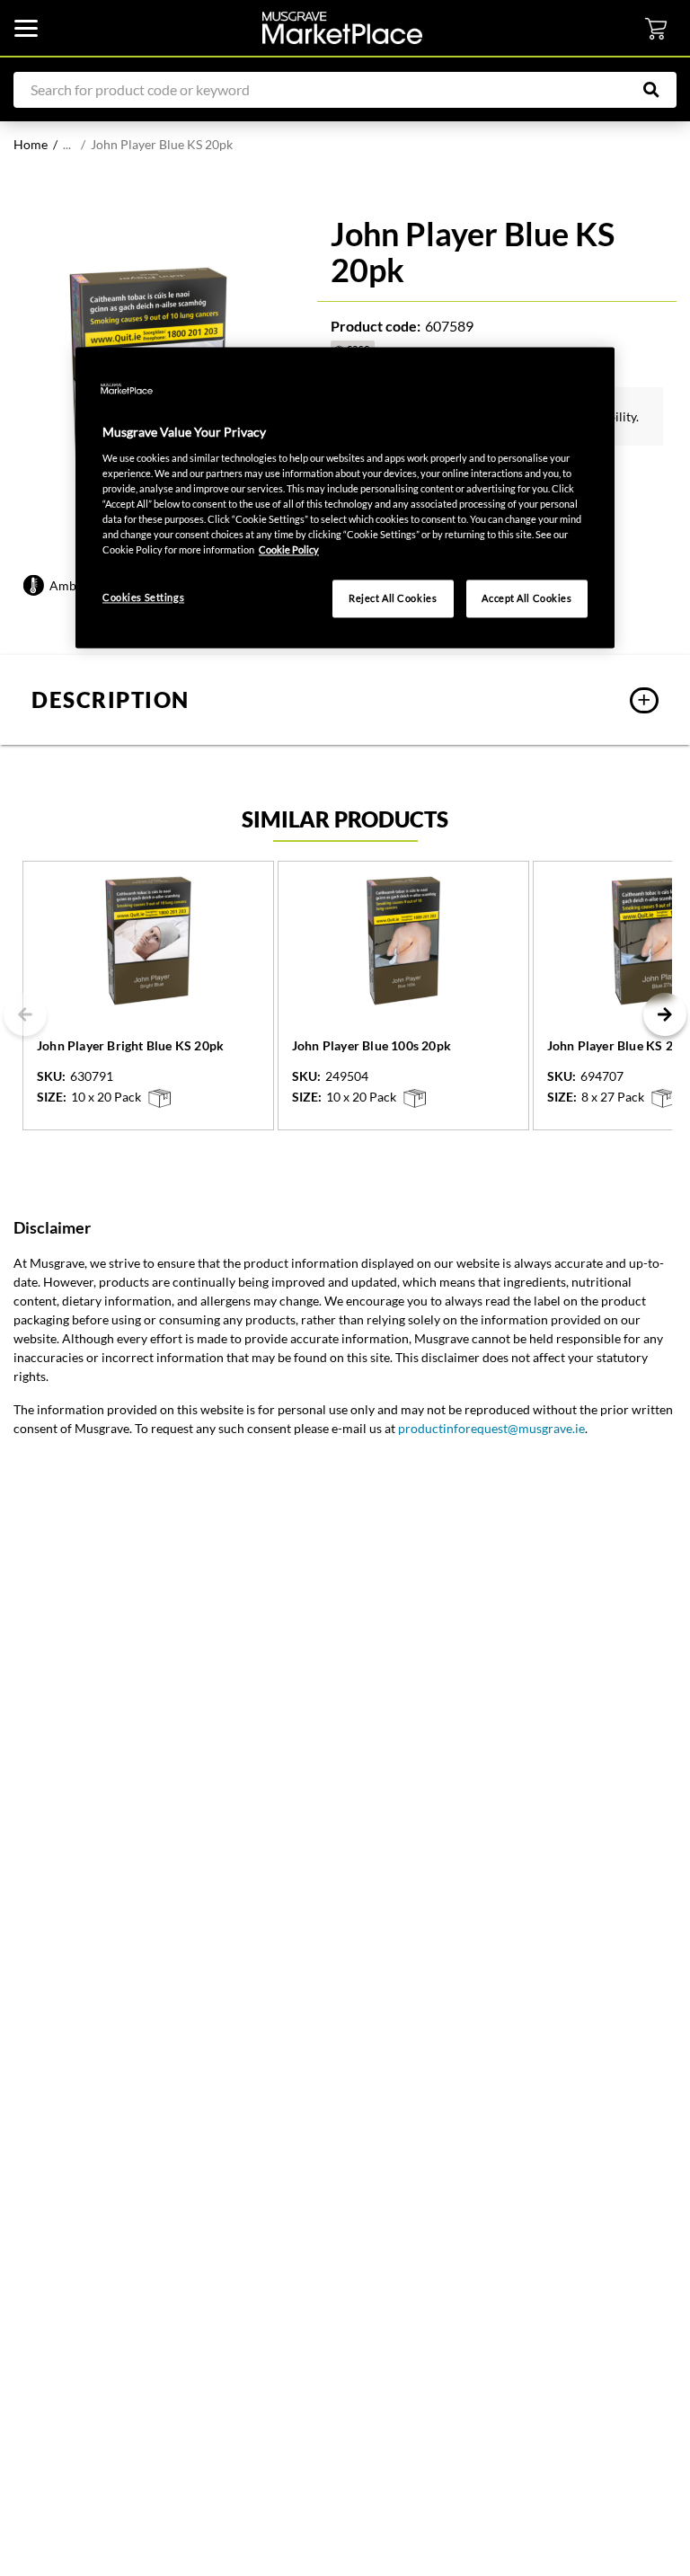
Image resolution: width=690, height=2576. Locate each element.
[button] (345, 700)
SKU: (51, 1076)
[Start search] (660, 90)
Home (31, 144)
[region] (345, 498)
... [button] (67, 144)
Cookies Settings (143, 598)
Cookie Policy (289, 549)
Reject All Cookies (393, 599)
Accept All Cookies (526, 599)
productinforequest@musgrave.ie (491, 1428)
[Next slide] (665, 1014)
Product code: (376, 326)
